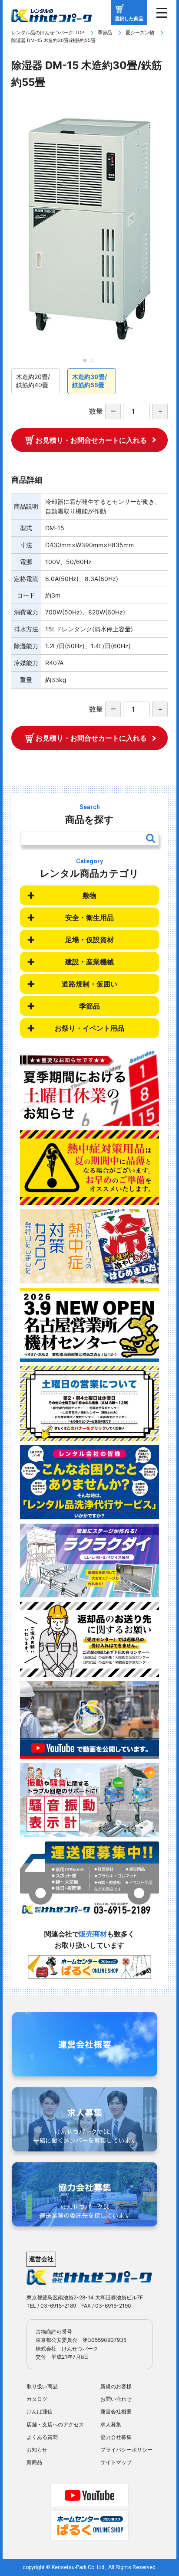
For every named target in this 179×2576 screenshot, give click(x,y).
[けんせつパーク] (51, 16)
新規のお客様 (116, 2386)
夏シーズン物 (140, 33)
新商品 (34, 2462)
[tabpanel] (89, 229)
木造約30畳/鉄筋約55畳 (89, 381)
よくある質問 (42, 2437)
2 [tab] (95, 363)
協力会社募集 (116, 2437)
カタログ (37, 2399)
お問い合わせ (116, 2399)
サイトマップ (116, 2462)
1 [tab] (87, 363)
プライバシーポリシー (126, 2450)
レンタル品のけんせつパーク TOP (48, 33)
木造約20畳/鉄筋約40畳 (33, 381)
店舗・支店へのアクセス (55, 2424)
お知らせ (37, 2450)
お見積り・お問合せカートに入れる (91, 440)
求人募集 (111, 2424)
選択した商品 (129, 19)
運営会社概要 (116, 2411)
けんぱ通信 (40, 2411)
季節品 (105, 33)
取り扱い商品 (42, 2386)
